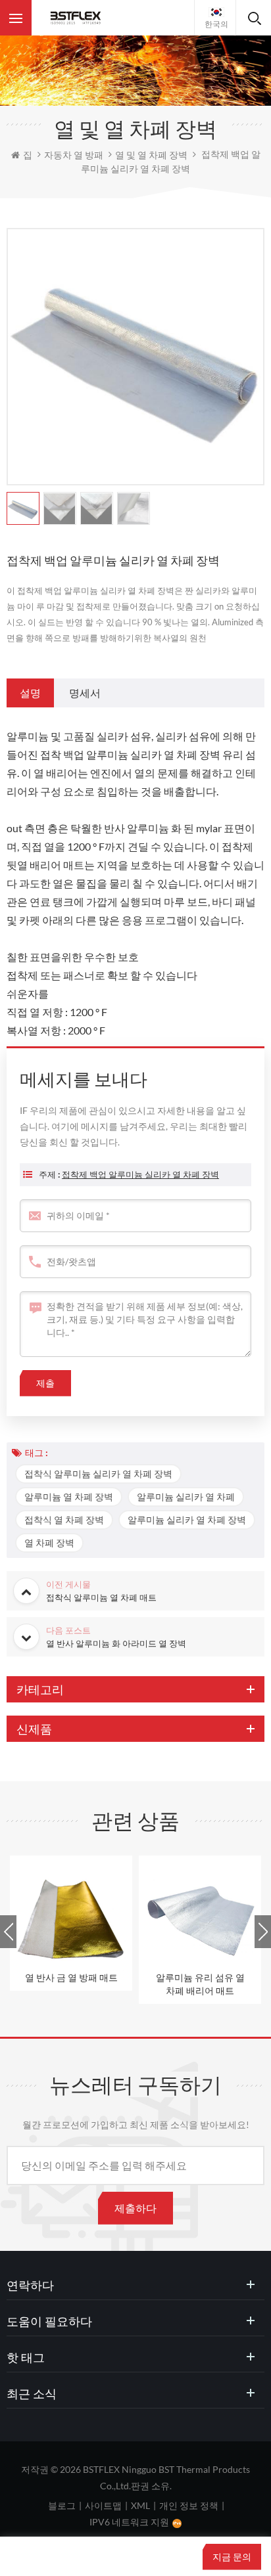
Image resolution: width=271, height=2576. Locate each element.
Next (263, 1932)
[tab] (30, 693)
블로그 (62, 2505)
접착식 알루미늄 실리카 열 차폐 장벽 (98, 1474)
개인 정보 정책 (189, 2505)
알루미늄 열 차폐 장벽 (69, 1497)
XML (140, 2505)
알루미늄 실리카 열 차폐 (186, 1497)
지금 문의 (232, 2557)
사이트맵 (103, 2505)
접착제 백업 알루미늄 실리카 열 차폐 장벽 (140, 1174)
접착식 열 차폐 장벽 (64, 1520)
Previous (8, 1932)
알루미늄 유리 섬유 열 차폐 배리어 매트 (200, 1984)
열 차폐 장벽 (49, 1543)
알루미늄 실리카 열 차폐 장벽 (187, 1520)
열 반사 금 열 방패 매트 (71, 1977)
